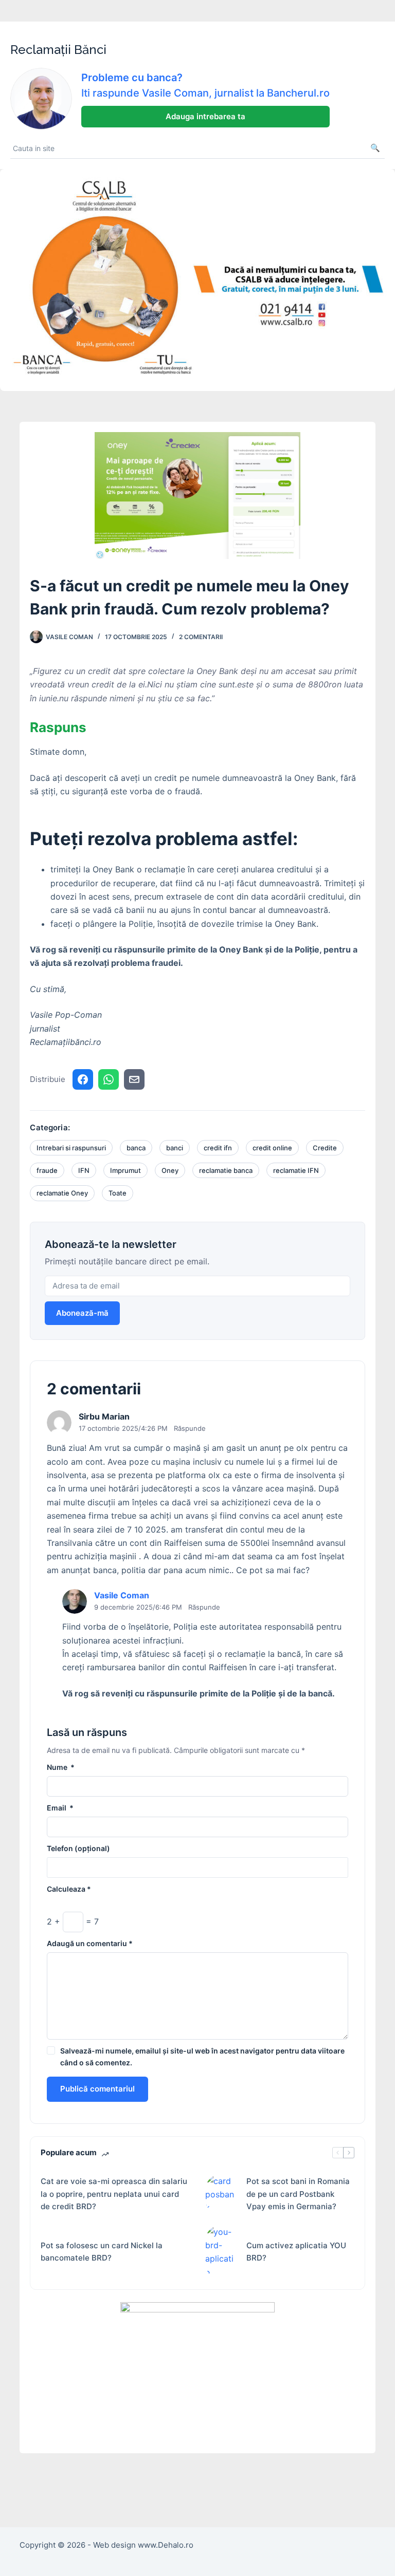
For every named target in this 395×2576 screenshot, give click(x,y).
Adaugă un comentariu (90, 1943)
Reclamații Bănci (58, 50)
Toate (118, 1193)
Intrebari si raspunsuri (71, 1148)
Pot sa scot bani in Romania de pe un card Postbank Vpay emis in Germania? (298, 2194)
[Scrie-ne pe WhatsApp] (109, 1079)
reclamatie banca (226, 1170)
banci (175, 1148)
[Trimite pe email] (134, 1079)
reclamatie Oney (62, 1193)
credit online (272, 1148)
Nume (61, 1767)
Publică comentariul (97, 2089)
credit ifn (218, 1148)
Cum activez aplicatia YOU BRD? (296, 2252)
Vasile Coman (122, 1595)
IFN (84, 1170)
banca (136, 1148)
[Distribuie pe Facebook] (83, 1079)
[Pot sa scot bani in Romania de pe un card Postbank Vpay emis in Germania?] (221, 2195)
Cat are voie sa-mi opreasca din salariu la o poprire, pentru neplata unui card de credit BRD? (114, 2194)
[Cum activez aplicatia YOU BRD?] (221, 2252)
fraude (47, 1170)
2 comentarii (201, 637)
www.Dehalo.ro (166, 2545)
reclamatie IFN (296, 1170)
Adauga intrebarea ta (205, 116)
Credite (325, 1148)
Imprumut (125, 1170)
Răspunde (190, 1428)
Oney (170, 1170)
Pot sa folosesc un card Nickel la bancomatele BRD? (102, 2252)
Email (60, 1808)
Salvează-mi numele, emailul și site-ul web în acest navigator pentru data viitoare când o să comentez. (202, 2057)
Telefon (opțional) (78, 1848)
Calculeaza (69, 1889)
